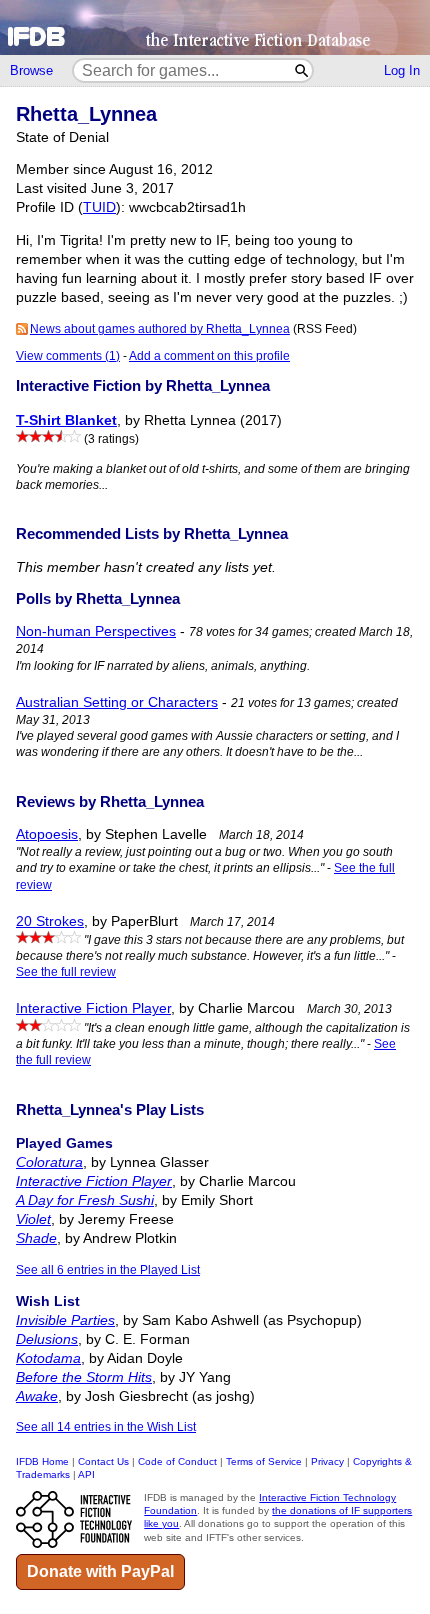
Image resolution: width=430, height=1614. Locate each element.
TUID (99, 207)
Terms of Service (264, 1461)
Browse (31, 70)
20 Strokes (50, 921)
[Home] (215, 27)
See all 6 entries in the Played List (108, 1270)
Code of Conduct (177, 1461)
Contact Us (103, 1461)
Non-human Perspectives (96, 631)
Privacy (327, 1461)
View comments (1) (68, 356)
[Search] (302, 70)
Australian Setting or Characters (117, 702)
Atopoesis (47, 834)
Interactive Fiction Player (93, 1008)
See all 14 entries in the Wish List (106, 1427)
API (86, 1474)
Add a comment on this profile (209, 356)
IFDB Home (42, 1461)
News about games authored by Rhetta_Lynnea (160, 329)
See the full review (66, 972)
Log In (402, 70)
